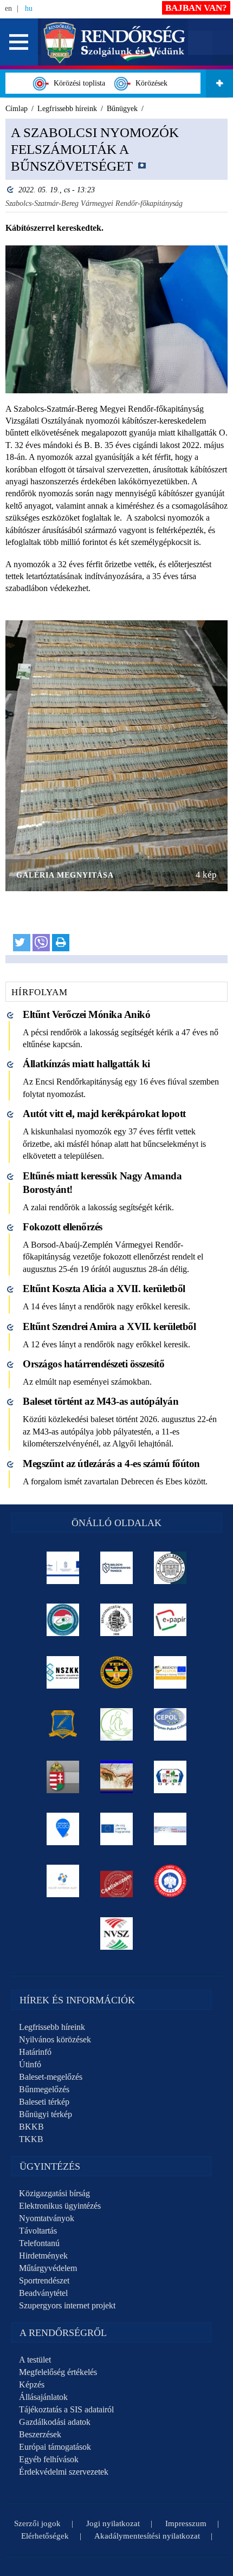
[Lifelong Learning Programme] (117, 1829)
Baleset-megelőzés (51, 2077)
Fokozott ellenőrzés (63, 1227)
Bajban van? (196, 8)
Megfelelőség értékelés (58, 2372)
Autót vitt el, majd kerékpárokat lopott (104, 1114)
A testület (35, 2360)
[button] (19, 42)
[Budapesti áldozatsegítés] (117, 1724)
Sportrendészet (44, 2280)
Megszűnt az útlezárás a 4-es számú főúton (111, 1464)
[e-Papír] (170, 1620)
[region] (116, 541)
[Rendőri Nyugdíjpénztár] (117, 1777)
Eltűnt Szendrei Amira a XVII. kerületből (109, 1326)
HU (29, 8)
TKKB (31, 2139)
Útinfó (30, 2064)
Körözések (149, 83)
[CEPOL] (170, 1724)
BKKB (31, 2127)
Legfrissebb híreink (52, 2027)
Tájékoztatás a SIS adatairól (66, 2409)
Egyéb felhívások (49, 2459)
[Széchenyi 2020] (63, 1829)
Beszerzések (40, 2434)
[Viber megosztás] (41, 943)
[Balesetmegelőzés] (170, 1881)
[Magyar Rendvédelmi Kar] (63, 1777)
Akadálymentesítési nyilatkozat (147, 2536)
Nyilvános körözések (55, 2039)
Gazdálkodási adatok (55, 2422)
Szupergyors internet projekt (67, 2305)
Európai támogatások (55, 2447)
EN (8, 8)
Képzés (32, 2384)
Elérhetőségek (45, 2536)
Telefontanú (39, 2243)
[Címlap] (115, 41)
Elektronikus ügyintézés (60, 2206)
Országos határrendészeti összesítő (93, 1364)
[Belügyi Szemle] (170, 1568)
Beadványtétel (43, 2293)
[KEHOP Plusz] (63, 1568)
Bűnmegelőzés (44, 2089)
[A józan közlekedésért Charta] (117, 1881)
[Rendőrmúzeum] (117, 1620)
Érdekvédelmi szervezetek (64, 2472)
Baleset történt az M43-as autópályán (101, 1401)
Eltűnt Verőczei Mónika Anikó (86, 1014)
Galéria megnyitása (65, 875)
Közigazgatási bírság (54, 2193)
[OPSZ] (170, 1777)
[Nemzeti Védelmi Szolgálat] (117, 1933)
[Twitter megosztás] (22, 943)
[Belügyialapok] (170, 1672)
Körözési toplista (77, 83)
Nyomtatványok (47, 2218)
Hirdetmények (43, 2256)
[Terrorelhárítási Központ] (117, 1672)
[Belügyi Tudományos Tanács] (117, 1568)
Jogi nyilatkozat (113, 2523)
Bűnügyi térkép (46, 2114)
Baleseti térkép (44, 2102)
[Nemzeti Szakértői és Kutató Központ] (63, 1672)
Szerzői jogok (37, 2523)
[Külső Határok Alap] (63, 1881)
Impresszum (186, 2523)
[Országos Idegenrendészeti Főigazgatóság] (63, 1620)
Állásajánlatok (43, 2397)
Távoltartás (38, 2231)
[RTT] (63, 1724)
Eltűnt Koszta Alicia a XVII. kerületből (104, 1289)
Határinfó (35, 2052)
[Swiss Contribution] (170, 1829)
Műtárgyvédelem (48, 2268)
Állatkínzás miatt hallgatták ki (86, 1064)
